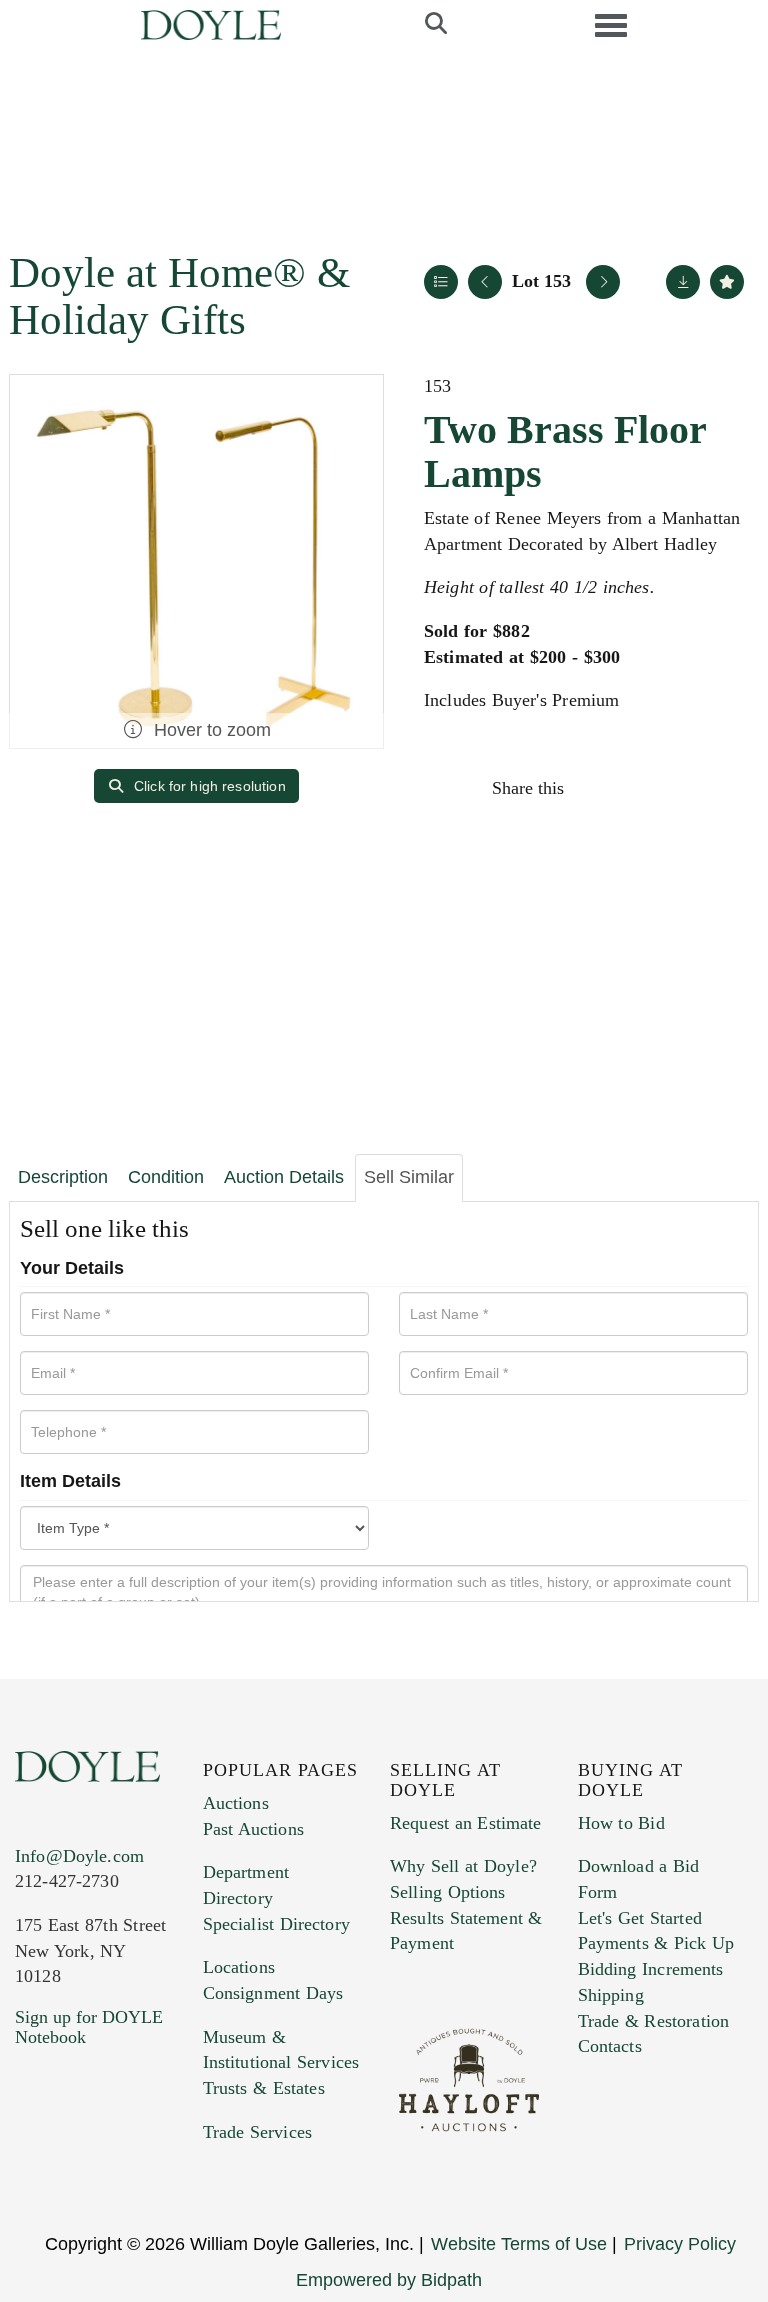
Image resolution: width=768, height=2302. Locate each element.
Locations (239, 1967)
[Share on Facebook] (598, 788)
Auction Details (284, 1177)
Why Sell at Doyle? (463, 1866)
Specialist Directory (276, 1924)
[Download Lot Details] (683, 282)
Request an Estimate (466, 1823)
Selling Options (448, 1892)
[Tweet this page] (641, 788)
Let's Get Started (640, 1918)
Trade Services (258, 2132)
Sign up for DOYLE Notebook (89, 2027)
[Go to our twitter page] (77, 2158)
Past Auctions (253, 1829)
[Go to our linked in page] (119, 2158)
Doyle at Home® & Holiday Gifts (179, 296)
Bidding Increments (651, 1969)
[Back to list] (441, 282)
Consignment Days (273, 1993)
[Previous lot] (485, 282)
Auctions (236, 1803)
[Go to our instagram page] (726, 788)
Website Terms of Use (519, 2244)
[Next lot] (603, 282)
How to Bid (621, 1823)
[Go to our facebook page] (34, 2158)
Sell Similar (409, 1177)
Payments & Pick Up (656, 1943)
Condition (166, 1177)
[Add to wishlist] (727, 282)
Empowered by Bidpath (389, 2280)
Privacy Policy (680, 2244)
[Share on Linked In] (683, 788)
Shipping (611, 1995)
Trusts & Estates (264, 2088)
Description (63, 1177)
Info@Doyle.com (79, 1856)
